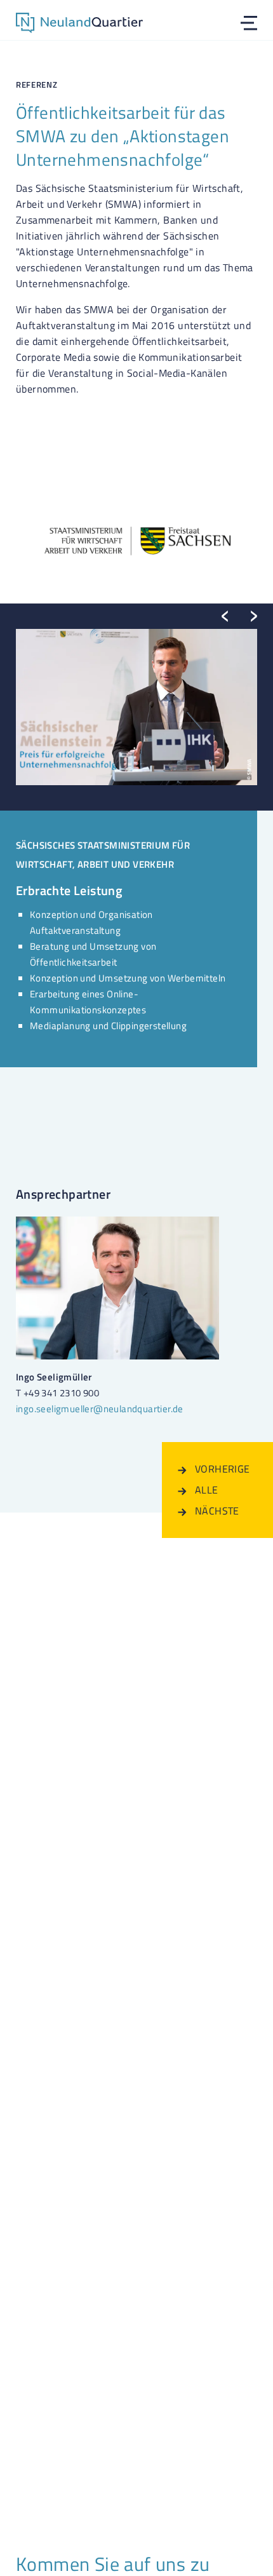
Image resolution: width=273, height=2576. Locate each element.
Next (254, 616)
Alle (226, 1490)
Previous (225, 616)
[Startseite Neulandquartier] (79, 25)
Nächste (226, 1511)
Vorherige (226, 1469)
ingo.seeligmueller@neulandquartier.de (100, 1409)
